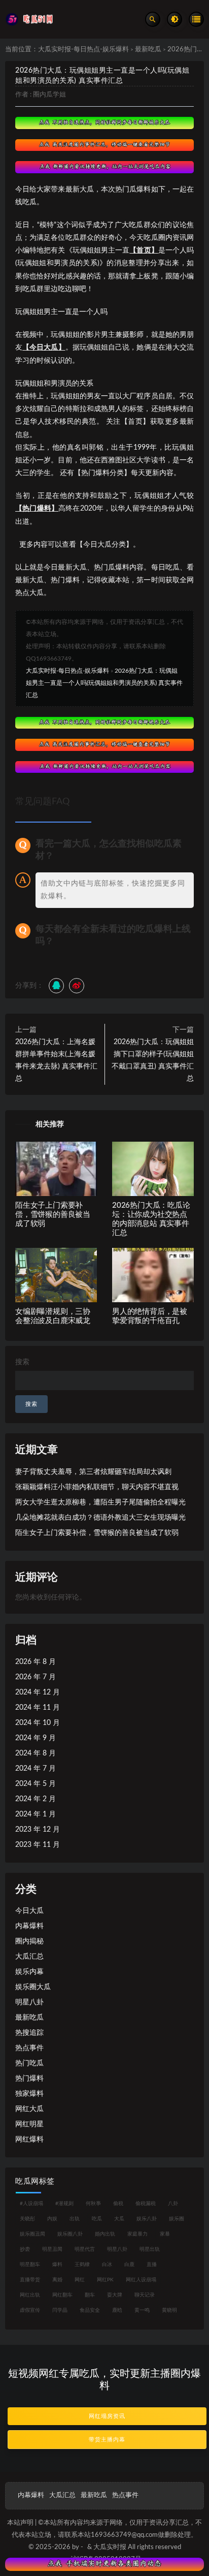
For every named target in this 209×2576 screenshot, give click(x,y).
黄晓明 (169, 2310)
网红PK (105, 2280)
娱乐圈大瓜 (33, 1987)
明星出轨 (150, 2249)
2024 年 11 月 (38, 1708)
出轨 (75, 2219)
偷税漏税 (146, 2204)
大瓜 (119, 2219)
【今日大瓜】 (44, 348)
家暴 (165, 2234)
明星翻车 (30, 2265)
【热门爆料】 (37, 509)
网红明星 (29, 2124)
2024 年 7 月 (36, 1769)
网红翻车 (62, 2295)
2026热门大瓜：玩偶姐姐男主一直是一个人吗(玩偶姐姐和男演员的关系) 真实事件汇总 (104, 683)
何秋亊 (93, 2204)
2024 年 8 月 (36, 1753)
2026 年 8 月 (36, 1662)
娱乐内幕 (29, 1972)
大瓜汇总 (29, 1957)
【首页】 (144, 250)
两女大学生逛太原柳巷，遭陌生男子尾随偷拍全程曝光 (100, 1502)
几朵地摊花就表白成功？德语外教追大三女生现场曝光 (100, 1518)
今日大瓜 (29, 1911)
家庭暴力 (137, 2234)
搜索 (22, 1362)
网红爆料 (29, 2140)
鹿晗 (117, 2310)
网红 (80, 2280)
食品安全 (90, 2310)
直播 (152, 2265)
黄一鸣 (142, 2310)
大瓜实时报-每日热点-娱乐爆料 (83, 50)
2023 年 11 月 (38, 1845)
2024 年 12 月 (38, 1692)
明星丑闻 (52, 2249)
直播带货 (30, 2280)
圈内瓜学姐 (49, 95)
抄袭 (25, 2249)
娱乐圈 (177, 2219)
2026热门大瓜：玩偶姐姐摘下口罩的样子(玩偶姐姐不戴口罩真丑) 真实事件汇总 (153, 1060)
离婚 (57, 2280)
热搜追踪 (29, 2033)
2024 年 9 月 (36, 1738)
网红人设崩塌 (141, 2280)
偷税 (118, 2204)
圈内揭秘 (29, 1941)
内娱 (52, 2219)
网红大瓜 (29, 2109)
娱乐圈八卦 (70, 2234)
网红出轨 (30, 2295)
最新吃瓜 (148, 50)
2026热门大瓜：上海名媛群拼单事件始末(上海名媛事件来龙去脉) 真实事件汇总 (56, 1060)
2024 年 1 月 (36, 1814)
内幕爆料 (29, 1926)
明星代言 (85, 2249)
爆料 (57, 2265)
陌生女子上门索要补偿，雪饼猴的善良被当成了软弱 (53, 1215)
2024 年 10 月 (38, 1723)
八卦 (173, 2204)
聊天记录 (145, 2295)
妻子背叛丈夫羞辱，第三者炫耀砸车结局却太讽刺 (93, 1472)
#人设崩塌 (31, 2204)
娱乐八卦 (147, 2219)
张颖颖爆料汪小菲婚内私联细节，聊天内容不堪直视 (97, 1487)
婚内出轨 (105, 2234)
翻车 (90, 2295)
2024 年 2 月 (36, 1799)
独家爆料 (29, 2094)
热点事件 (29, 2048)
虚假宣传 (30, 2310)
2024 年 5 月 (36, 1784)
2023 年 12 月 (38, 1830)
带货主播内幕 (107, 2440)
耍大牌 (115, 2295)
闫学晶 (60, 2310)
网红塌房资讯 (107, 2416)
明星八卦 (29, 2002)
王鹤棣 (82, 2265)
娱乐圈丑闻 (32, 2234)
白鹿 (129, 2265)
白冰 (107, 2265)
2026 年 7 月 (36, 1677)
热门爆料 (29, 2079)
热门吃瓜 (29, 2063)
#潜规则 (64, 2204)
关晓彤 (27, 2219)
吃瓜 (97, 2219)
